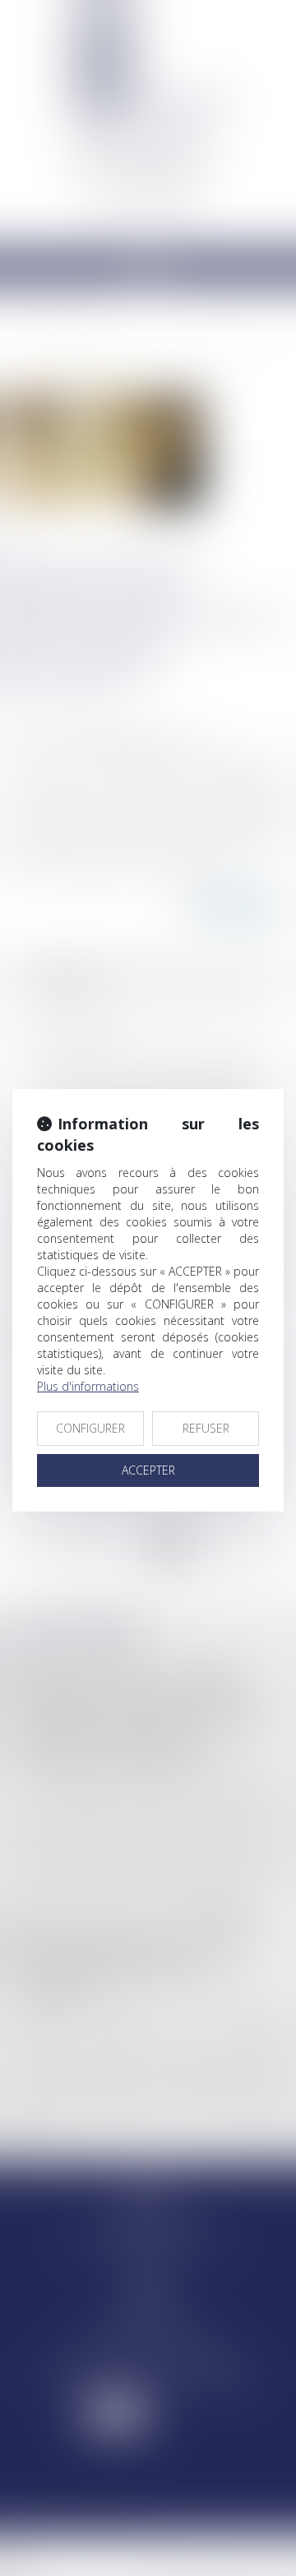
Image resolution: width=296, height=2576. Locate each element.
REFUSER (206, 1428)
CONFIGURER (90, 1428)
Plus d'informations (88, 1386)
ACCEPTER (148, 1470)
